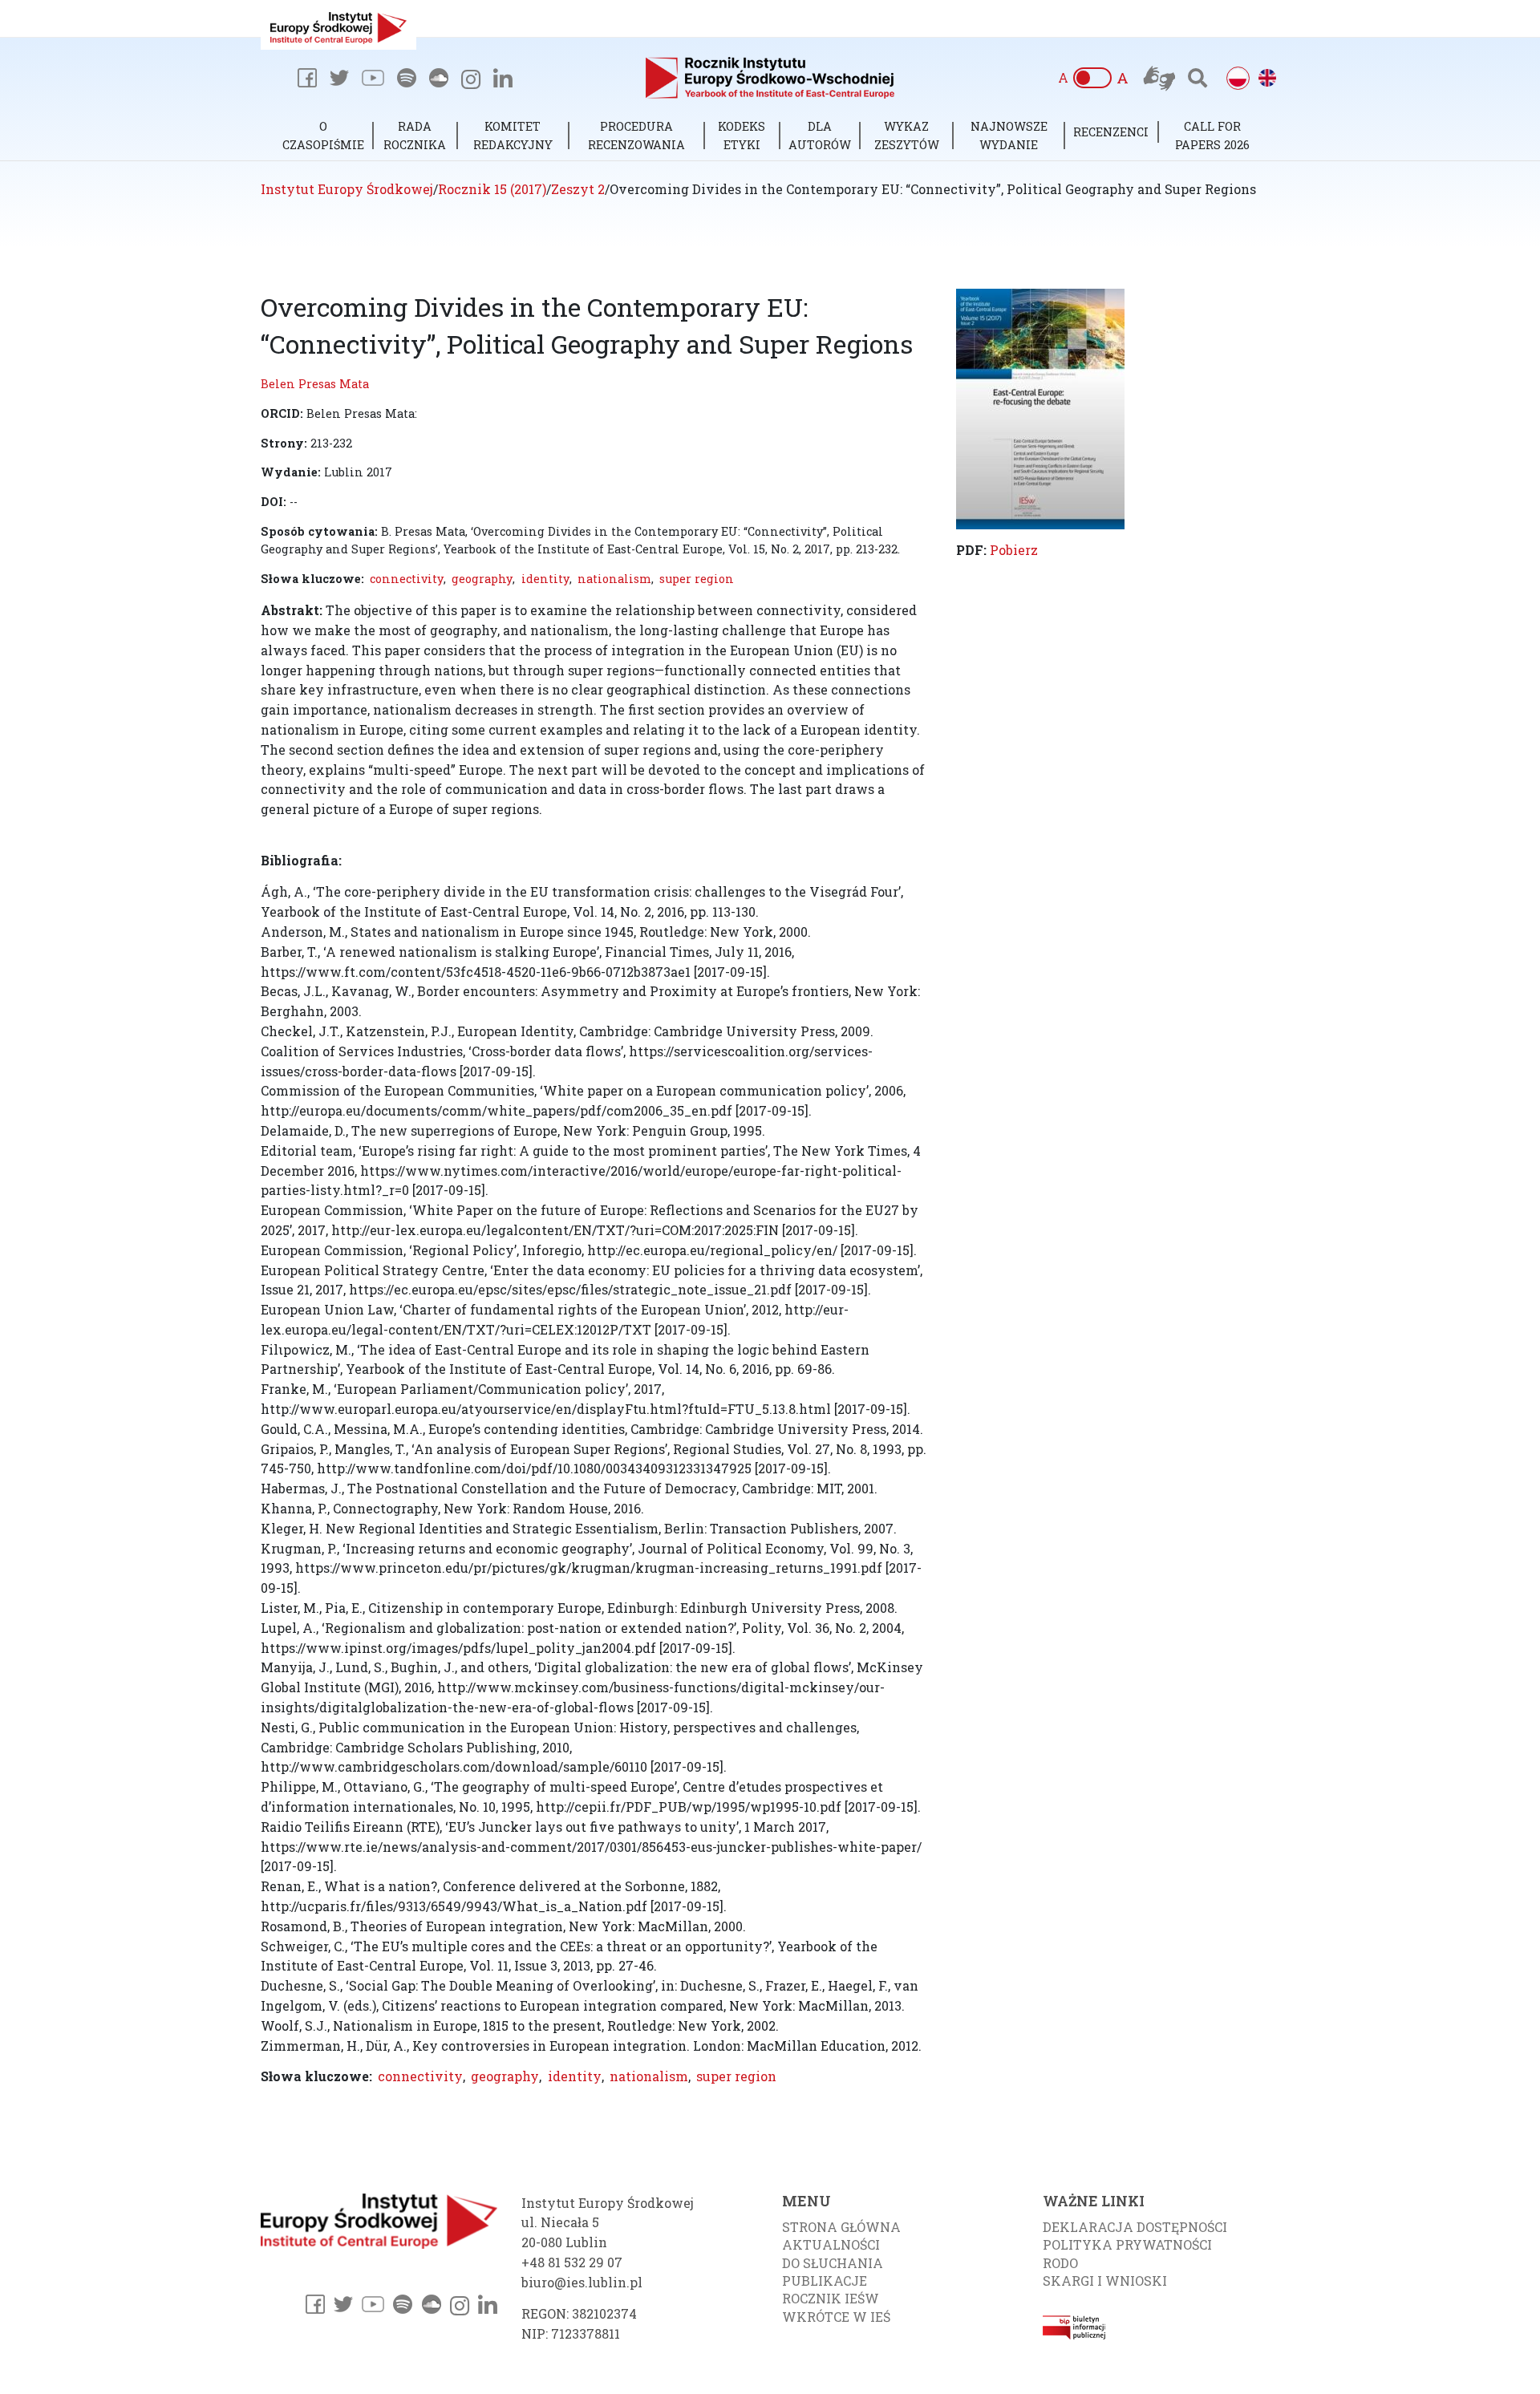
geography (482, 579)
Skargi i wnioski (1105, 2281)
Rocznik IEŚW (831, 2298)
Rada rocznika (415, 135)
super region (697, 579)
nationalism (614, 579)
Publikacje (825, 2281)
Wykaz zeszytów (907, 135)
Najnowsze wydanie (1009, 135)
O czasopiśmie (323, 135)
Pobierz (1014, 550)
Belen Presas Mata (315, 384)
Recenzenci (1111, 132)
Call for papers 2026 (1212, 135)
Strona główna (841, 2227)
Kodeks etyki (742, 135)
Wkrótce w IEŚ (836, 2317)
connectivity (407, 579)
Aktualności (831, 2244)
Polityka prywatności (1127, 2244)
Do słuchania (833, 2263)
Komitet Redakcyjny (513, 135)
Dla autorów (820, 135)
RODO (1060, 2263)
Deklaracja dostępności (1135, 2227)
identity (545, 579)
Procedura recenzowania (636, 135)
